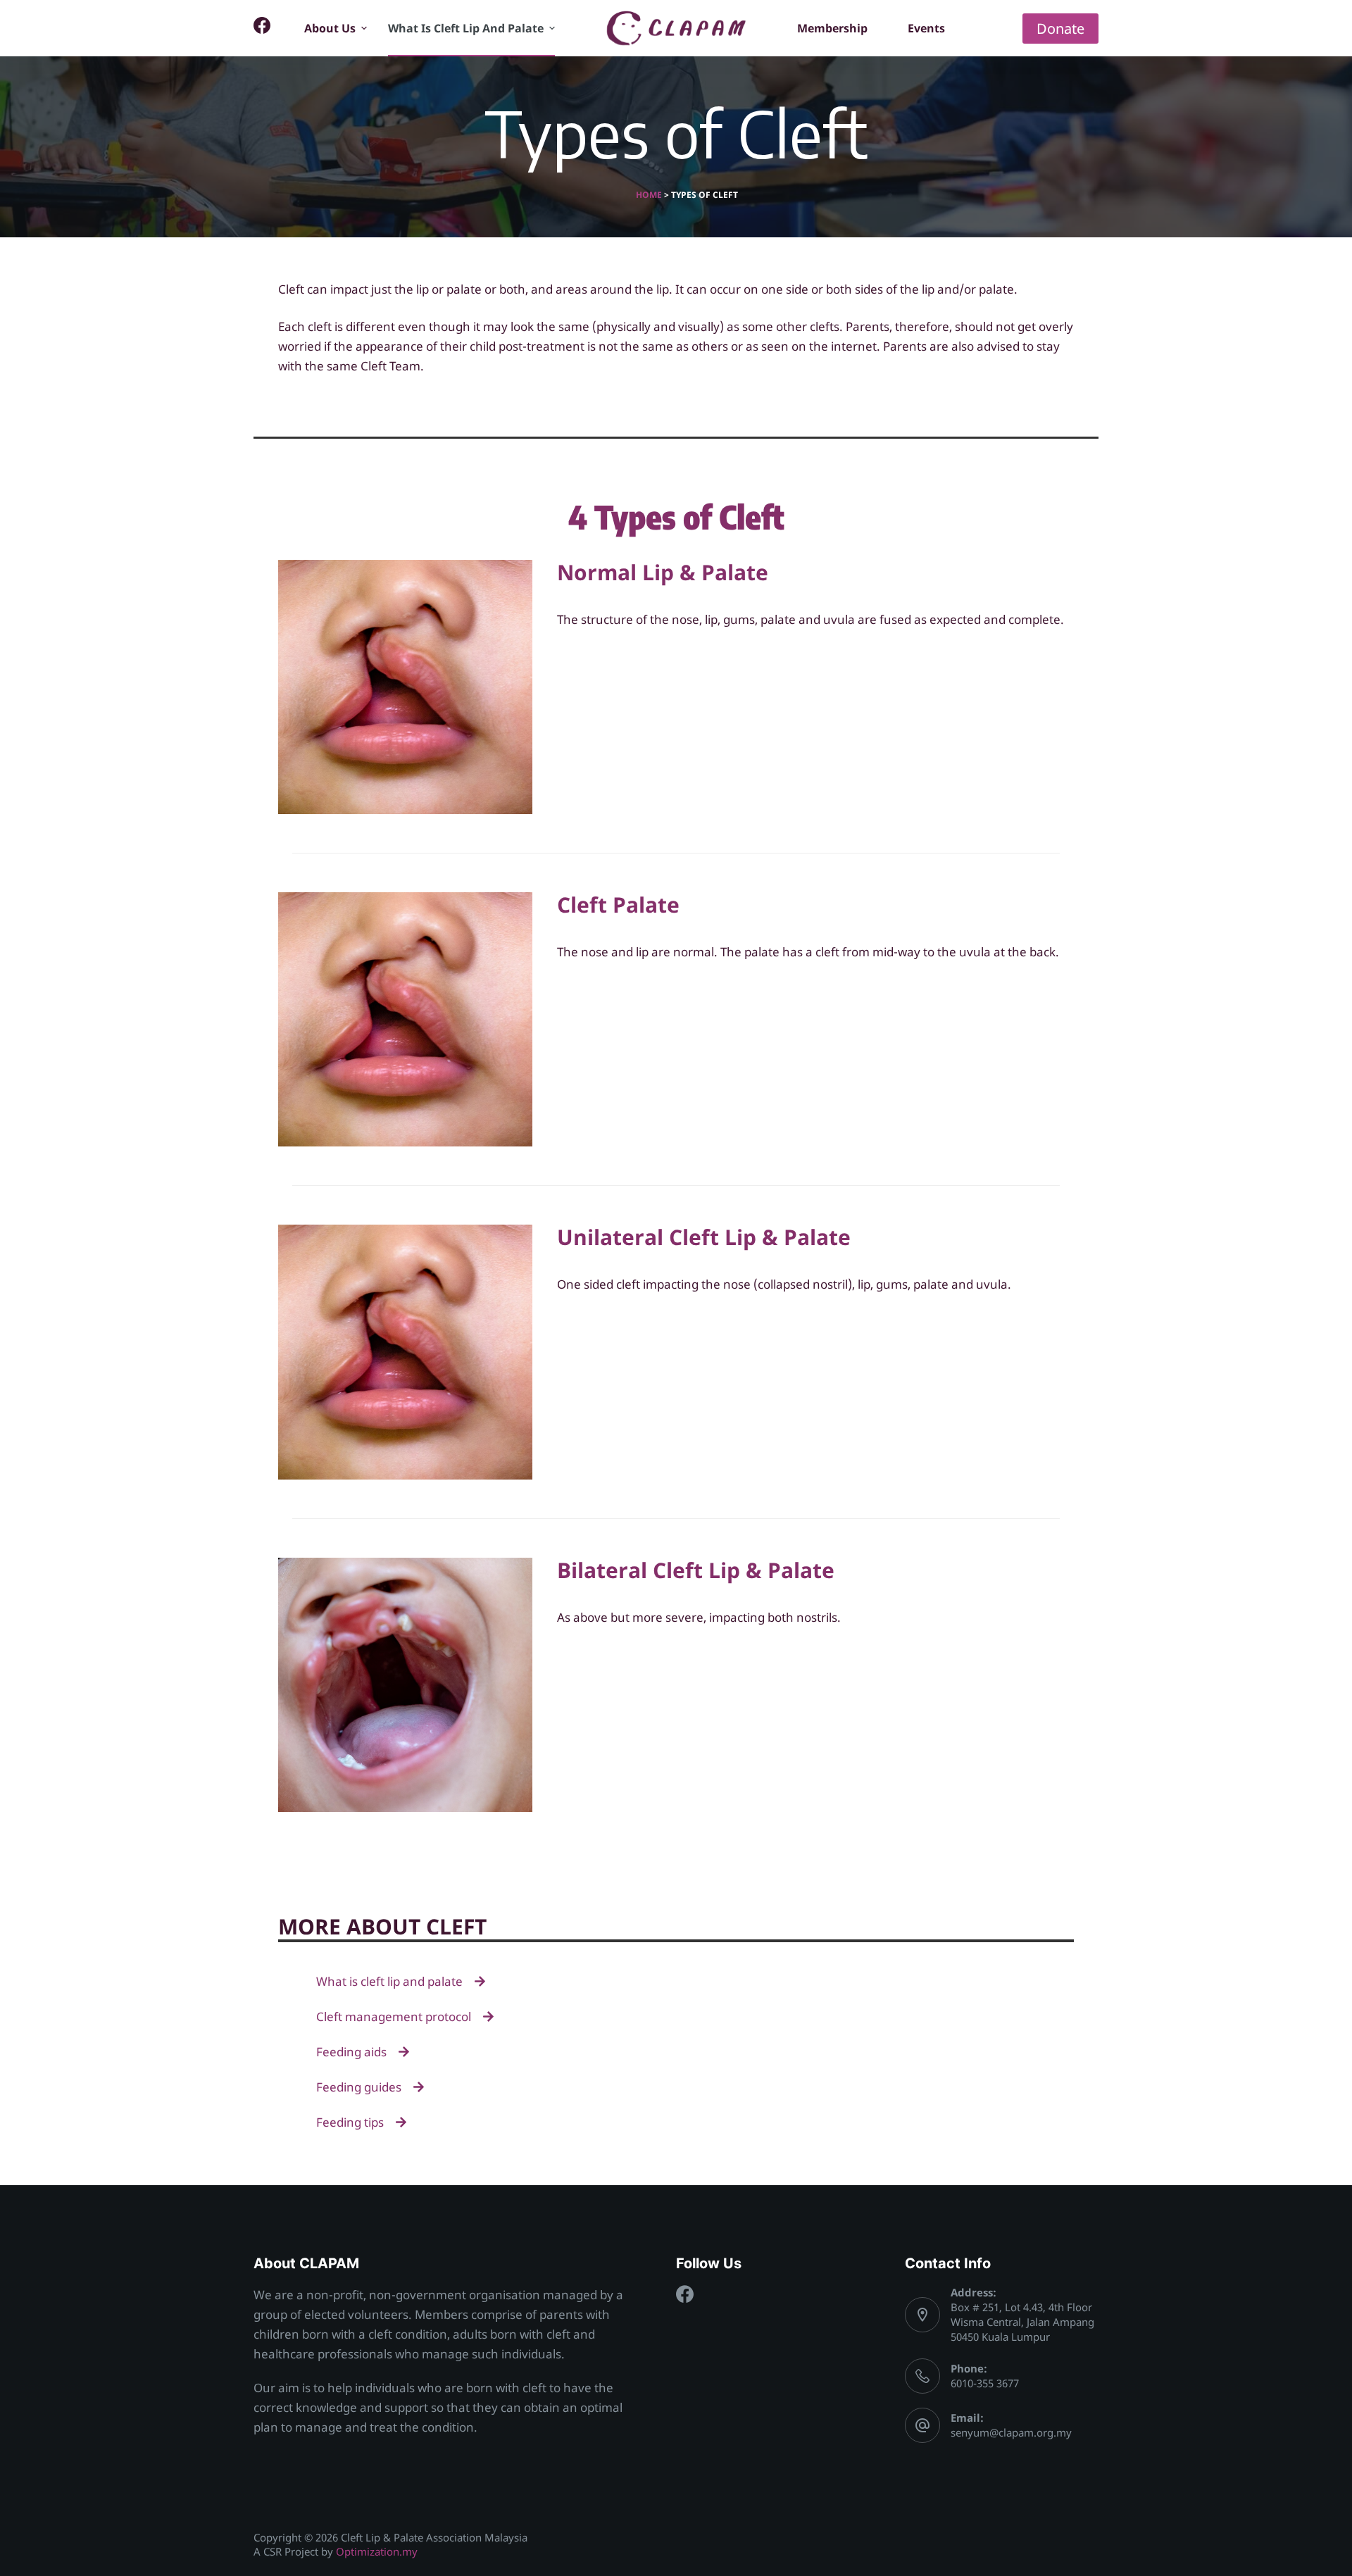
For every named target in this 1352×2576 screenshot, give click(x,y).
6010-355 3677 (985, 2383)
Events (926, 28)
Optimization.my (377, 2551)
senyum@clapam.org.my (1011, 2432)
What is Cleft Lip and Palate (466, 28)
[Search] (1003, 29)
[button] (364, 28)
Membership (832, 28)
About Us (330, 28)
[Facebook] (262, 25)
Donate (1060, 29)
